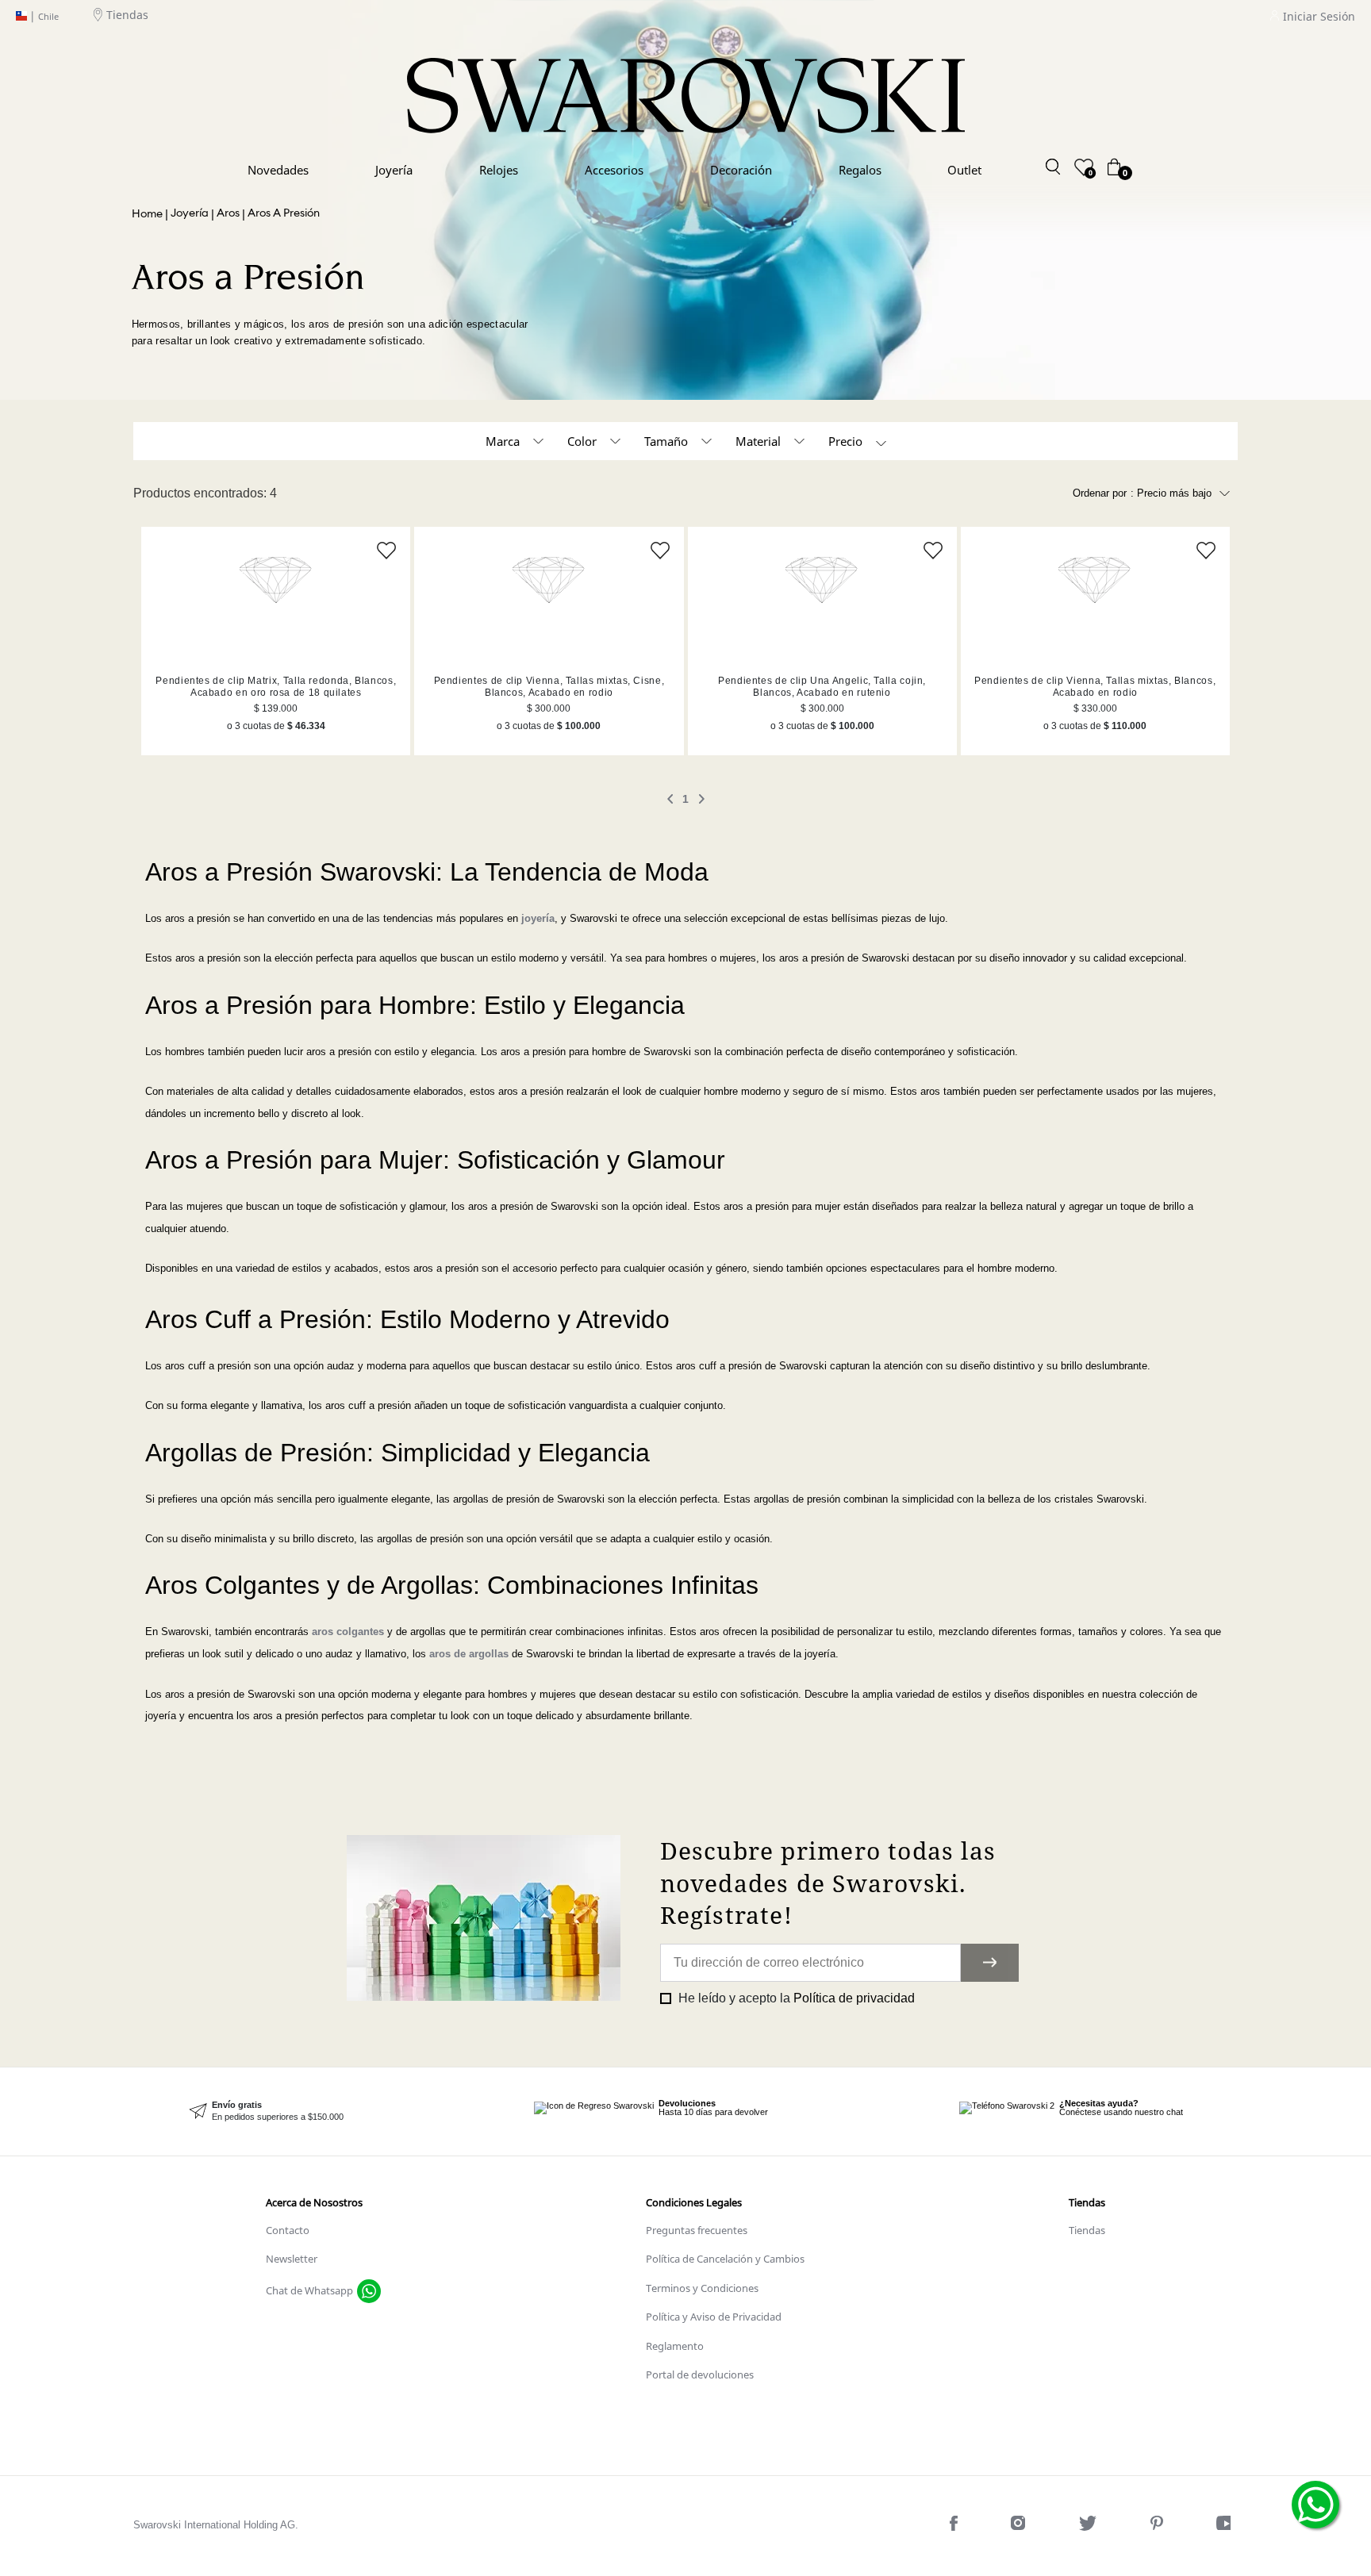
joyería (538, 918)
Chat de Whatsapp (309, 2290)
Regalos (860, 170)
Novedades (278, 170)
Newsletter (292, 2259)
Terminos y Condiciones (702, 2288)
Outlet (964, 170)
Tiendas (127, 15)
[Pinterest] (1158, 2526)
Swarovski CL (147, 214)
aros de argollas (469, 1654)
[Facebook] (955, 2526)
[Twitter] (1089, 2526)
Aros (228, 213)
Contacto (288, 2230)
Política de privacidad (854, 1998)
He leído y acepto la (795, 1998)
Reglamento (675, 2346)
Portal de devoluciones (700, 2374)
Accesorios (614, 170)
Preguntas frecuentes (697, 2230)
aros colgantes (348, 1632)
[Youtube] (1227, 2526)
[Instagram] (1020, 2526)
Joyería (394, 170)
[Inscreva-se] (990, 1963)
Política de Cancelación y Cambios (725, 2259)
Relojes (499, 170)
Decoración (741, 170)
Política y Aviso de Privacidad (714, 2317)
